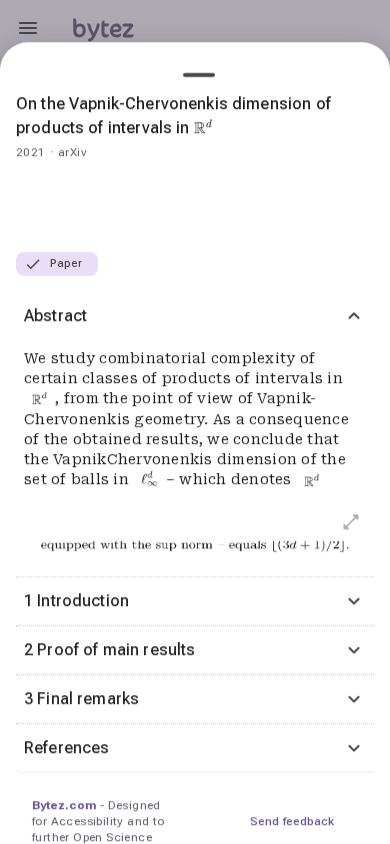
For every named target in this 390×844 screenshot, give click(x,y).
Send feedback (292, 821)
